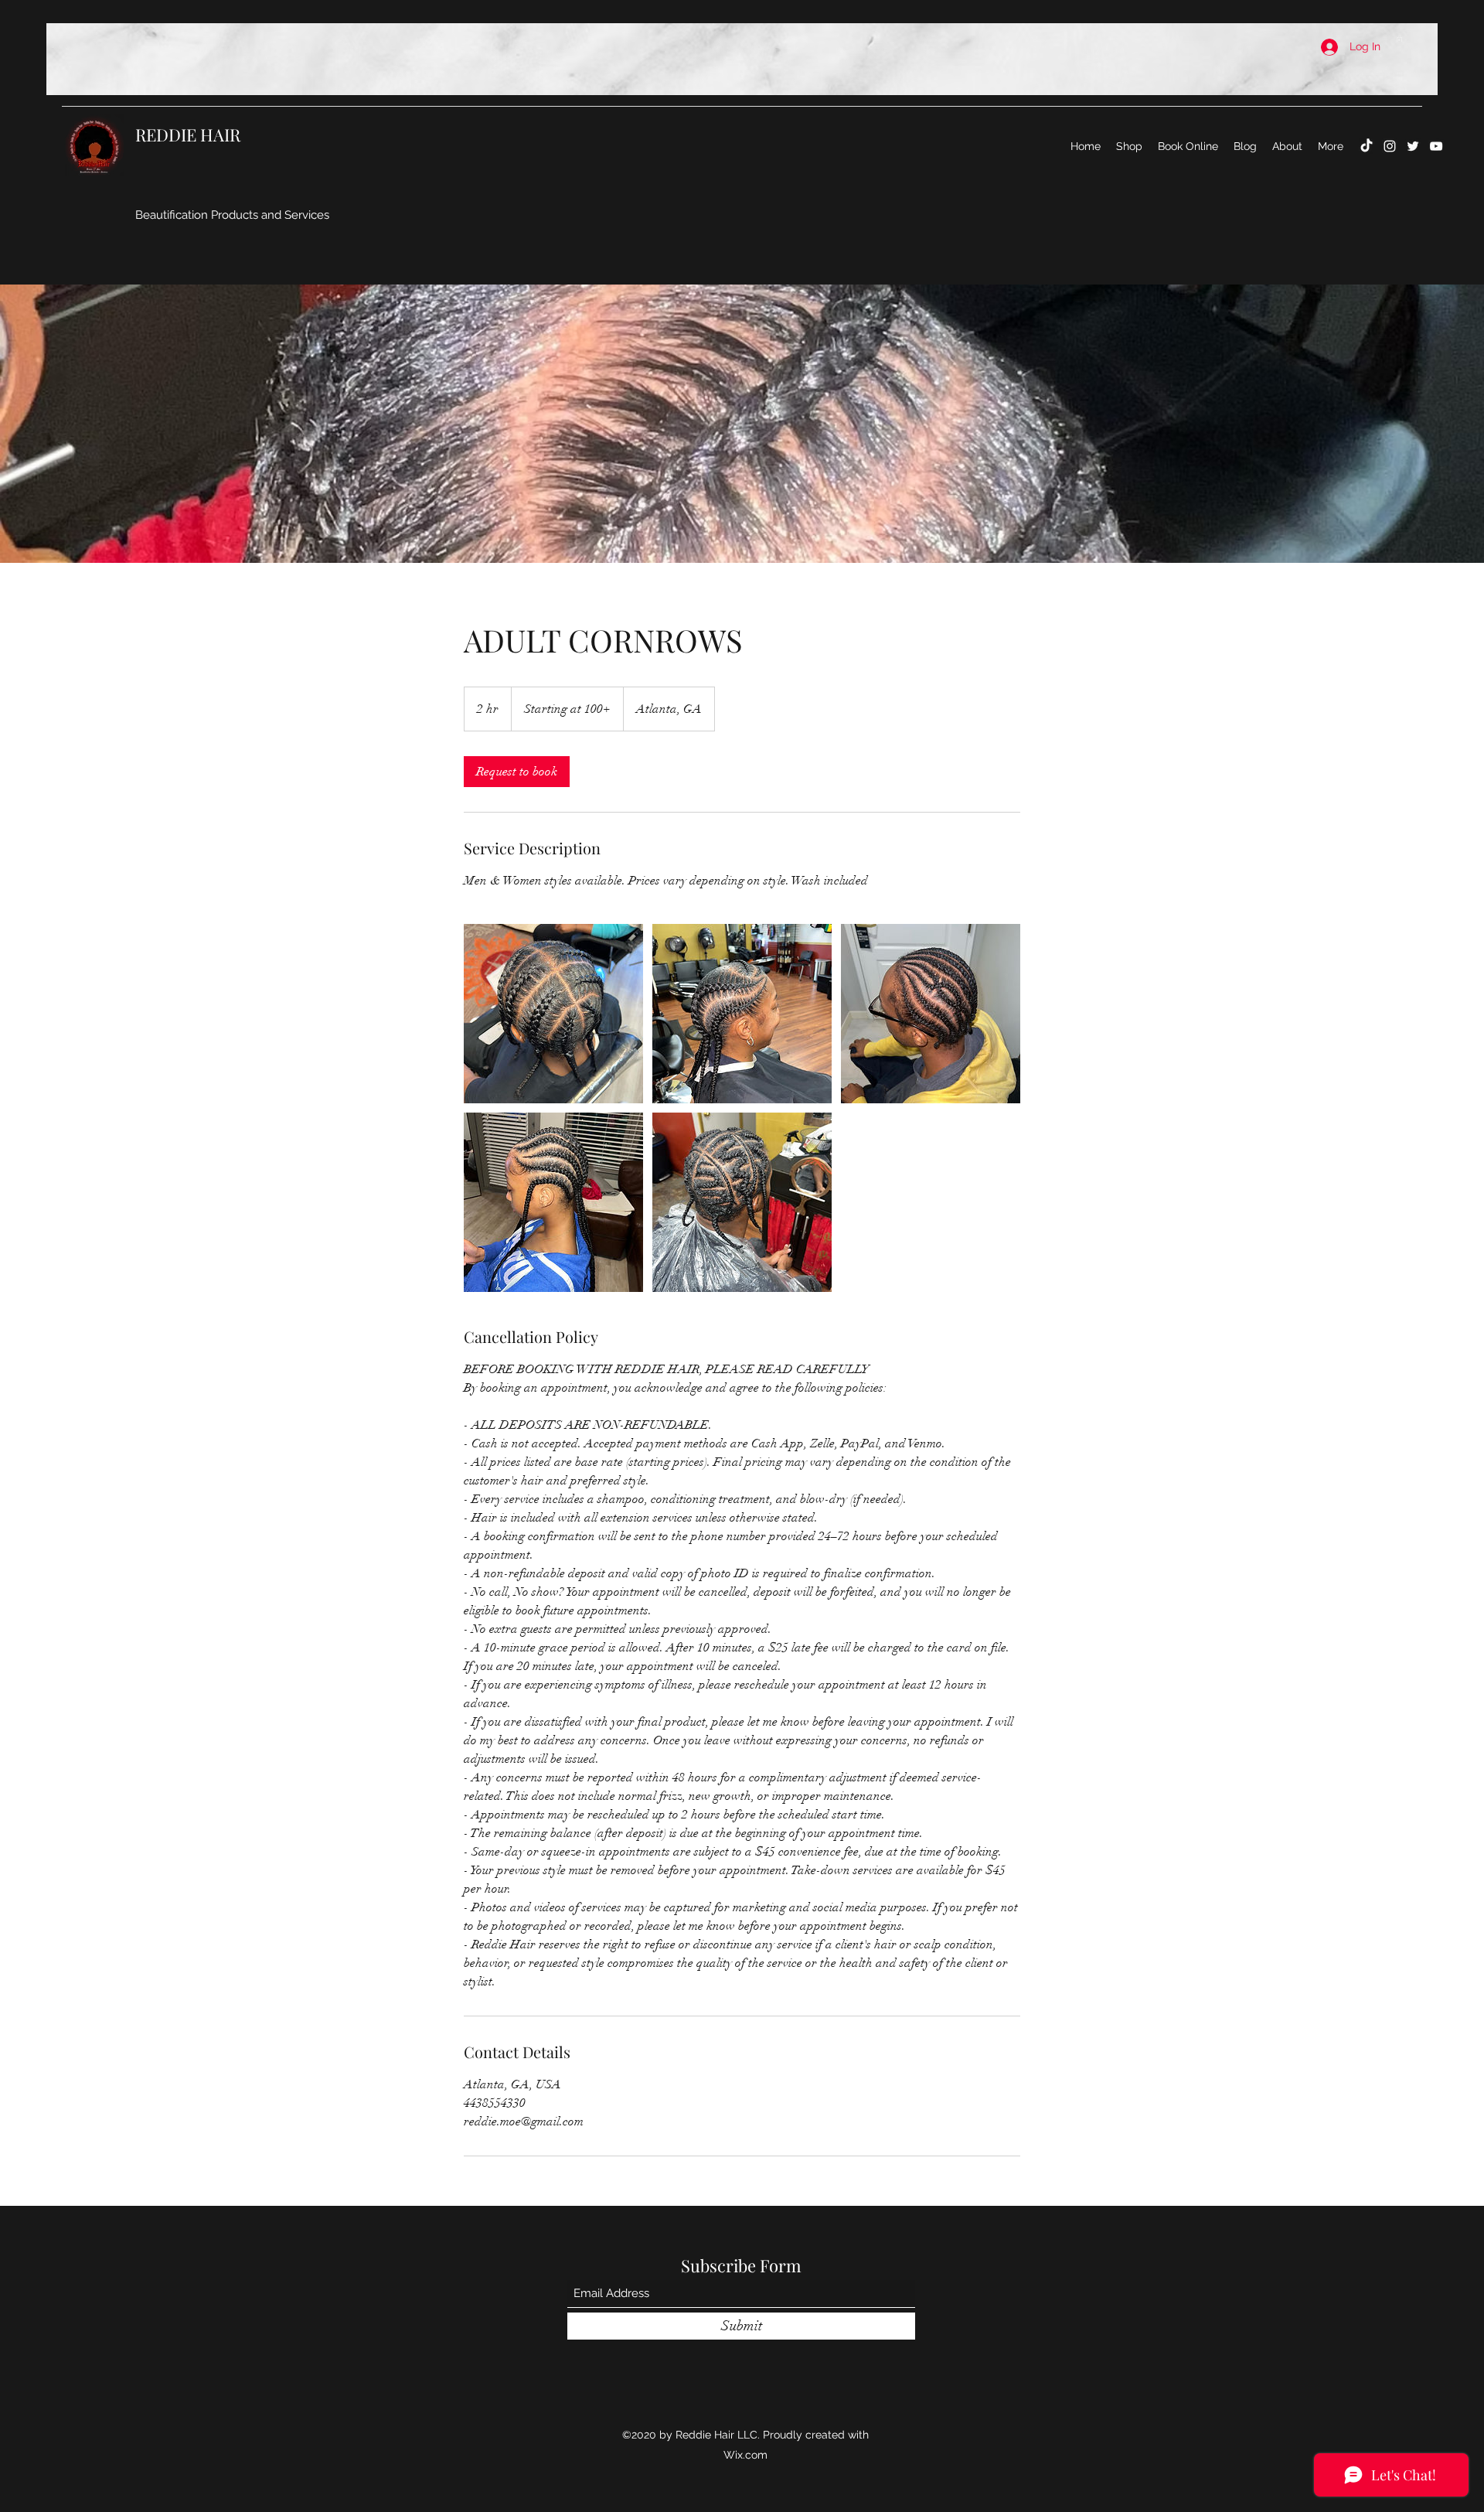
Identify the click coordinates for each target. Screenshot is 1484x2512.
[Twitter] (1413, 146)
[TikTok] (1367, 146)
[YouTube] (1436, 146)
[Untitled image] (553, 1014)
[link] (517, 772)
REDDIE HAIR (190, 135)
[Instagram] (1390, 146)
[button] (1399, 39)
